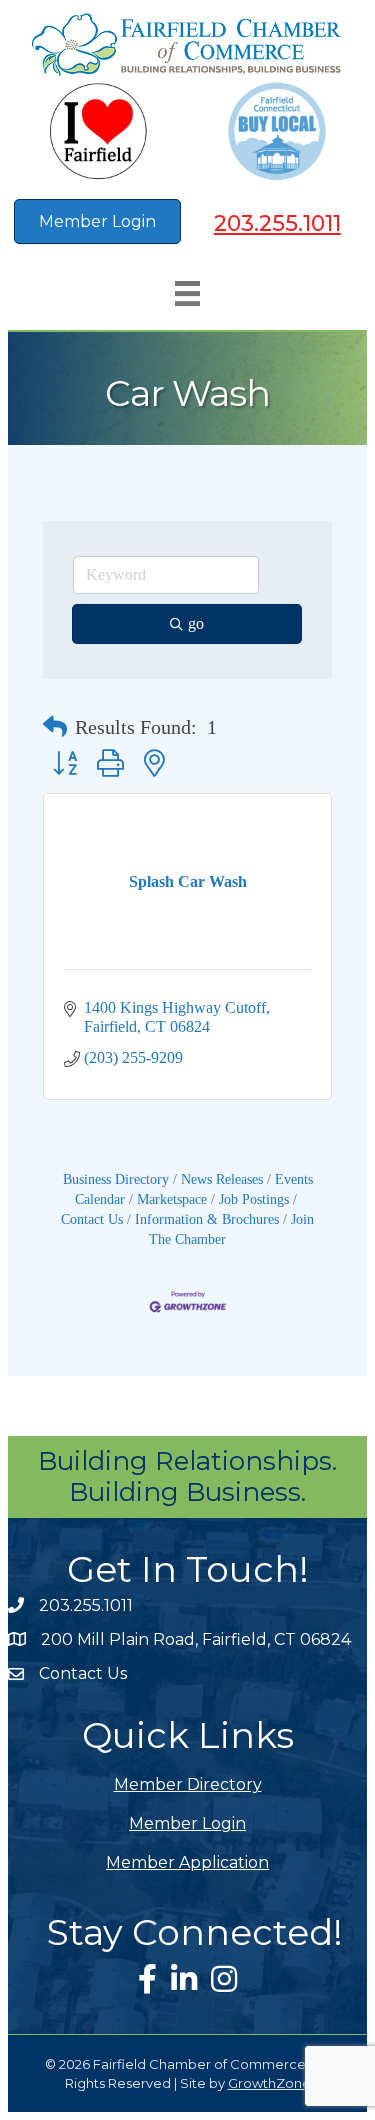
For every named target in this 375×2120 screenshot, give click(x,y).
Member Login (187, 1823)
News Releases (222, 1179)
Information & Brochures (207, 1219)
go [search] (196, 623)
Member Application (187, 1862)
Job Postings (254, 1199)
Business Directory (116, 1179)
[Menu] (187, 293)
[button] (55, 727)
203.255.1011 (277, 223)
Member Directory (188, 1784)
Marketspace (172, 1199)
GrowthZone (269, 2083)
